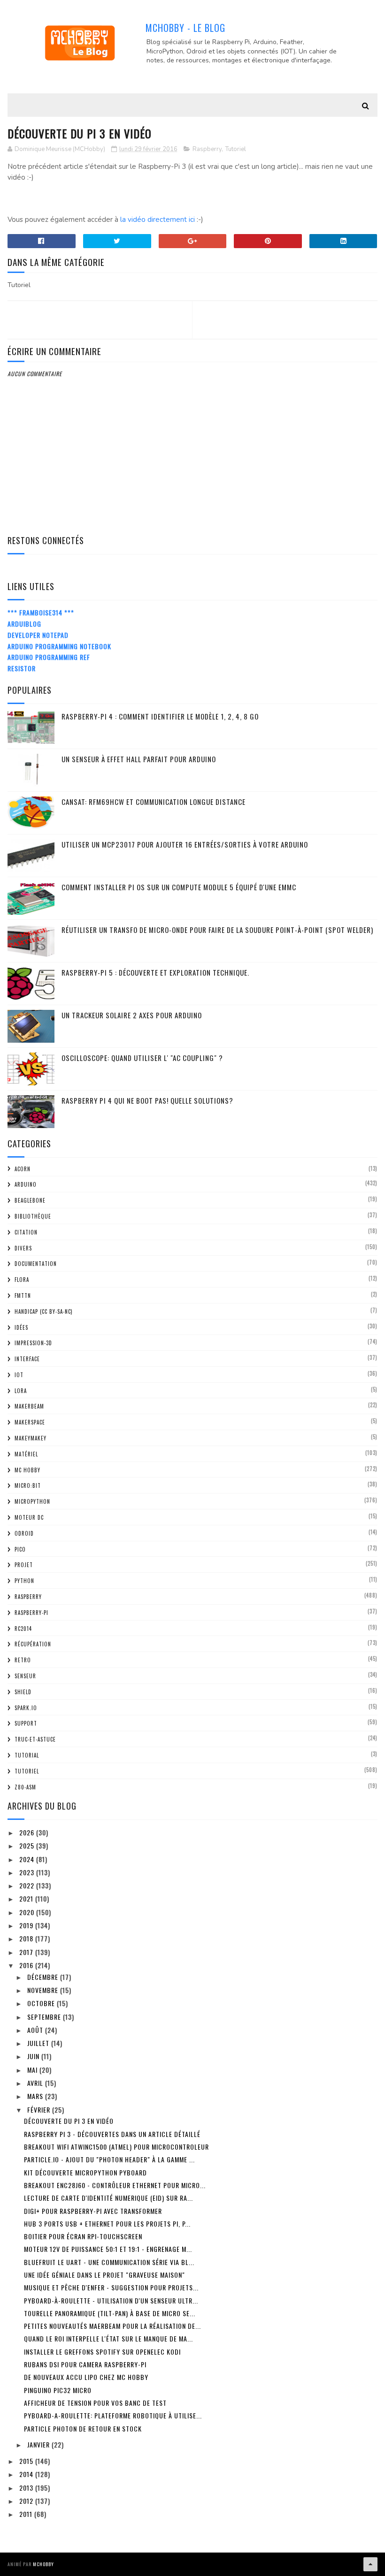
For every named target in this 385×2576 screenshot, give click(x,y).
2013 (27, 2488)
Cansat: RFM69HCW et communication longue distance (154, 802)
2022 (28, 1885)
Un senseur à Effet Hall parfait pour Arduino (139, 759)
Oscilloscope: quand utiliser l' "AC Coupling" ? (142, 1058)
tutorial (27, 1755)
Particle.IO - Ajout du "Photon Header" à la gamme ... (109, 2159)
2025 (28, 1845)
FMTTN (23, 1296)
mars (36, 2096)
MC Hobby (27, 1470)
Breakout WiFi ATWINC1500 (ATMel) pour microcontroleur (116, 2147)
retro (23, 1660)
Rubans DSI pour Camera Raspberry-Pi (85, 2364)
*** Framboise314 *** (41, 612)
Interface (27, 1359)
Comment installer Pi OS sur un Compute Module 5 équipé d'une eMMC (179, 887)
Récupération (33, 1644)
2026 (28, 1832)
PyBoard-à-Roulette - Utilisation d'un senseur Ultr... (111, 2300)
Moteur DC (29, 1517)
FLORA (22, 1280)
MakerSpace (30, 1422)
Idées (21, 1327)
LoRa (21, 1391)
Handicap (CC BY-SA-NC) (44, 1311)
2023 (28, 1872)
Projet (24, 1565)
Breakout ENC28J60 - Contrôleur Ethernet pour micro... (115, 2185)
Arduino (26, 1184)
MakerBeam (29, 1406)
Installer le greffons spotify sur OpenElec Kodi (102, 2352)
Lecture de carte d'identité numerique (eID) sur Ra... (108, 2198)
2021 (27, 1898)
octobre (42, 2003)
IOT (19, 1375)
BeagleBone (30, 1200)
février (40, 2110)
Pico (20, 1549)
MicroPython (32, 1501)
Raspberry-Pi (31, 1613)
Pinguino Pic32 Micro (58, 2390)
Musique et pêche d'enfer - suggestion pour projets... (111, 2287)
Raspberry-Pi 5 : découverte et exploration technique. (155, 972)
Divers (23, 1248)
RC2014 (23, 1629)
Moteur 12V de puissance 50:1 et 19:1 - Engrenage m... (108, 2249)
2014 (27, 2474)
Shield (23, 1692)
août (36, 2030)
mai (33, 2070)
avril (36, 2083)
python (24, 1581)
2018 (27, 1938)
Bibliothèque (33, 1216)
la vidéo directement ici (158, 220)
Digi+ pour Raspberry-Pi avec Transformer (93, 2211)
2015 (27, 2461)
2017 (27, 1952)
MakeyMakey (31, 1438)
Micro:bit (28, 1485)
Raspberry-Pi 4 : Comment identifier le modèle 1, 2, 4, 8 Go (160, 716)
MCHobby (43, 2564)
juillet (39, 2043)
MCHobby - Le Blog (185, 28)
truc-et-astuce (35, 1739)
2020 (28, 1912)
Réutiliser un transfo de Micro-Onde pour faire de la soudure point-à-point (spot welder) (217, 930)
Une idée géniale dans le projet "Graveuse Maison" (104, 2275)
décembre (44, 1977)
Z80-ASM (25, 1787)
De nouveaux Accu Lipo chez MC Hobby (86, 2377)
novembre (44, 1990)
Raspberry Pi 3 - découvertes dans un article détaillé (112, 2134)
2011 (27, 2514)
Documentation (36, 1264)
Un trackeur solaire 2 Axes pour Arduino (132, 1015)
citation (26, 1232)
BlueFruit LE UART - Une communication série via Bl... (109, 2262)
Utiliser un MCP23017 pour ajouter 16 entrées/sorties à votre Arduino (185, 844)
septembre (45, 2017)
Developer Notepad (38, 635)
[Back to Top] (370, 2564)
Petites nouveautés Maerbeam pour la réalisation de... (112, 2326)
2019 (27, 1925)
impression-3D (33, 1343)
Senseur (25, 1676)
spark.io (26, 1708)
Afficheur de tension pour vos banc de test (95, 2403)
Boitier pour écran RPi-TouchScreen (83, 2236)
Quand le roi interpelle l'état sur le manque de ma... (108, 2338)
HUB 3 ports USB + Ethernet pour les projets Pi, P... (107, 2224)
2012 (27, 2501)
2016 (27, 1965)
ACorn (23, 1169)
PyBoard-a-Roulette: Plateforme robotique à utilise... (113, 2415)
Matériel (26, 1454)
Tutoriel (236, 149)
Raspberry (207, 149)
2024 (28, 1859)
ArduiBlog (24, 624)
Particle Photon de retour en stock (83, 2428)
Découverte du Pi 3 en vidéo (69, 2121)
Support (26, 1723)
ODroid (24, 1533)
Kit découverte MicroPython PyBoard (85, 2172)
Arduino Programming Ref (49, 657)
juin (34, 2056)
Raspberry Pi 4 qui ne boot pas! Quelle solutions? (147, 1100)
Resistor (22, 668)
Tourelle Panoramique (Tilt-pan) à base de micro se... (110, 2313)
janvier (39, 2444)
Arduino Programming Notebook (59, 646)
